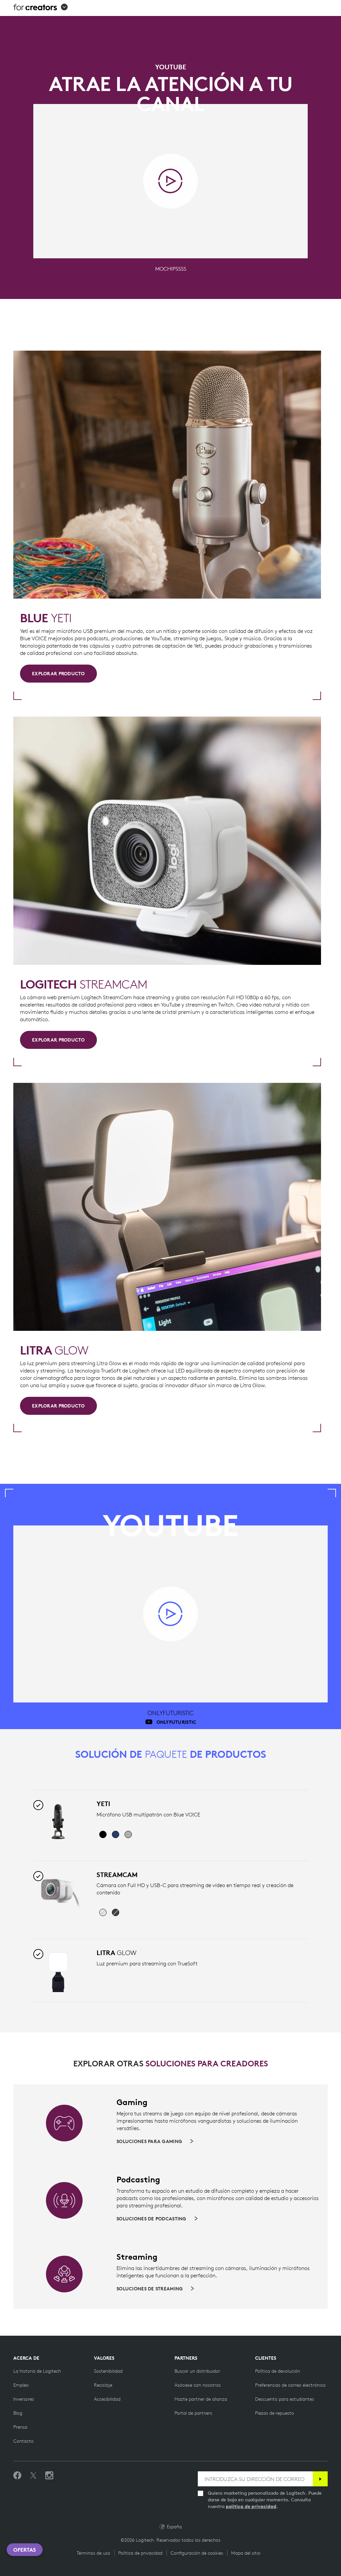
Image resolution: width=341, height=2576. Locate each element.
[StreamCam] (58, 1893)
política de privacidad (251, 2506)
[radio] (103, 1834)
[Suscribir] (320, 2479)
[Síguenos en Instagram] (49, 2476)
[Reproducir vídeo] (170, 181)
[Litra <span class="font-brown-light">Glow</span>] (58, 1971)
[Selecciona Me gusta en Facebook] (17, 2476)
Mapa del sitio (246, 2553)
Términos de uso (93, 2553)
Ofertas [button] (25, 2550)
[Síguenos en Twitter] (33, 2476)
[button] (40, 8)
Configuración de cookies (197, 2553)
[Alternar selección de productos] (38, 1805)
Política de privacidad (140, 2553)
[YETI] (58, 1822)
